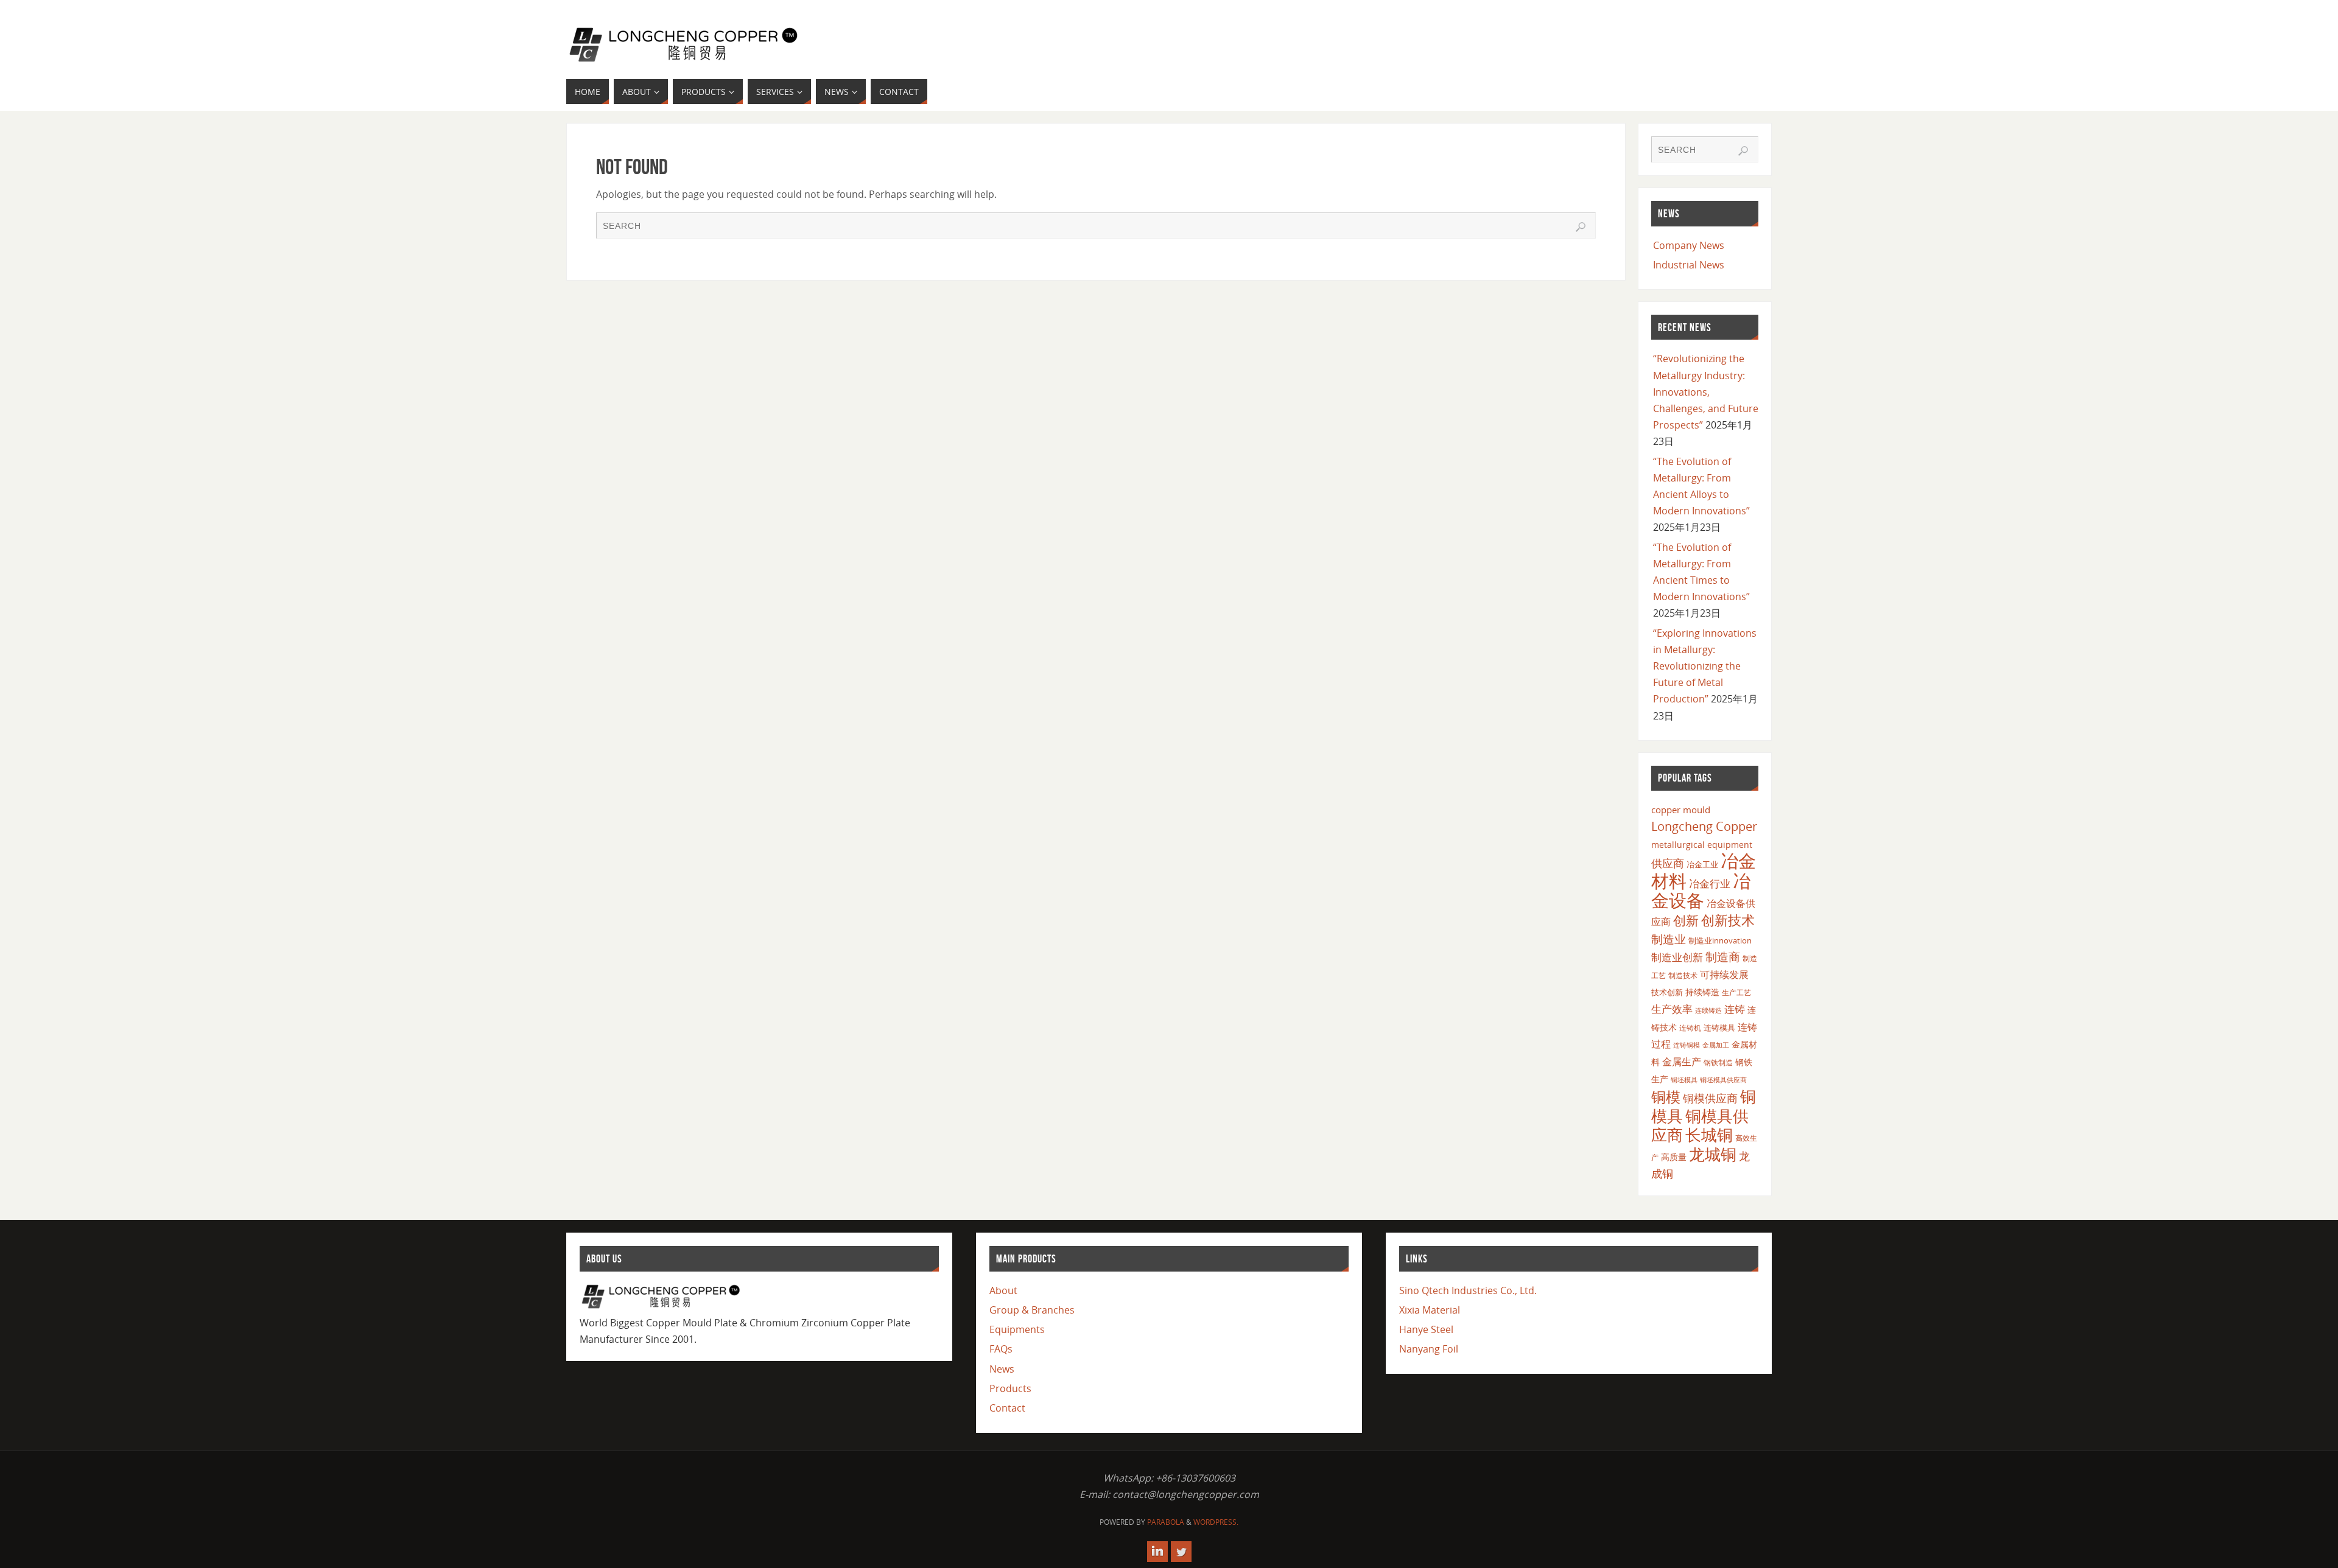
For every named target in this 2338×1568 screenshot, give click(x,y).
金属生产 (1682, 1062)
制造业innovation (1720, 940)
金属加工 (1716, 1045)
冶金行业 (1710, 884)
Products (1010, 1388)
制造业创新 (1677, 957)
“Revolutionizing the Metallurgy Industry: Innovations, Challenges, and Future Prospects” (1706, 392)
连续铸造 (1708, 1010)
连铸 (1735, 1009)
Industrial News (1689, 265)
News (1002, 1369)
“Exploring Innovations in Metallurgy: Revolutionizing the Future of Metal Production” (1705, 666)
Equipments (1017, 1329)
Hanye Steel (1426, 1329)
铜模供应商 (1710, 1098)
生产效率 (1672, 1009)
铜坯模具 (1684, 1080)
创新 (1686, 920)
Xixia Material (1430, 1310)
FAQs (1001, 1349)
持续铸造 (1702, 992)
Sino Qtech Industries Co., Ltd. (1468, 1290)
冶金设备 (1701, 891)
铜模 (1666, 1097)
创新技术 (1728, 920)
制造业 (1669, 939)
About (1003, 1290)
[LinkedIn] (1157, 1552)
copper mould (1681, 810)
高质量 (1674, 1157)
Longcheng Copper (1704, 826)
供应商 (1668, 863)
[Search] (1581, 227)
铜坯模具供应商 (1723, 1080)
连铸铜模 (1687, 1045)
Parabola (1166, 1522)
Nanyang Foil (1429, 1349)
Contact (1007, 1408)
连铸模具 (1719, 1027)
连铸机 (1690, 1027)
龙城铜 (1713, 1154)
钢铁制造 (1718, 1062)
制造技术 (1683, 975)
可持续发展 (1724, 975)
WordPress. (1216, 1522)
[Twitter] (1181, 1552)
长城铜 (1709, 1135)
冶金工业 (1702, 864)
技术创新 (1667, 992)
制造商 (1723, 957)
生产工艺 (1736, 992)
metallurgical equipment (1702, 845)
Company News (1689, 245)
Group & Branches (1032, 1310)
